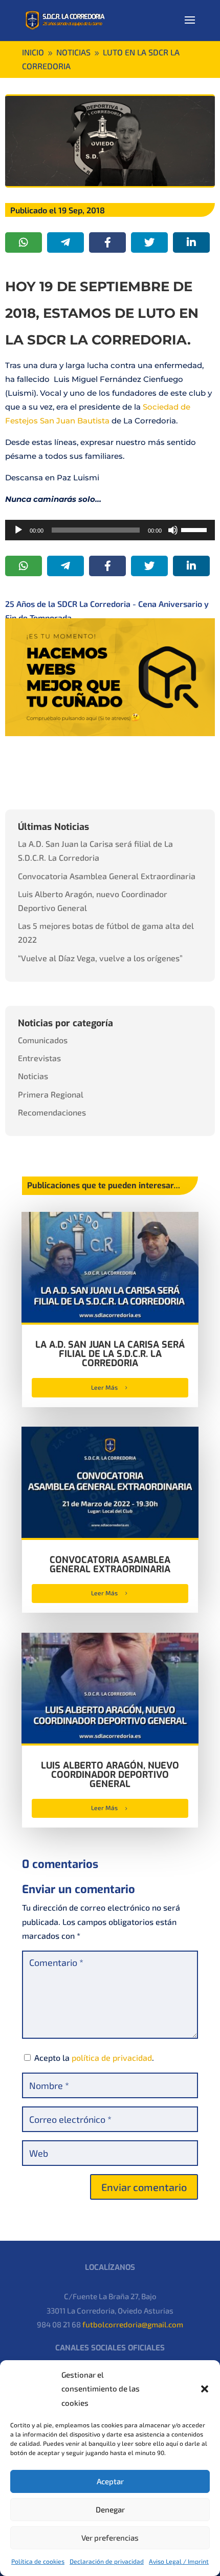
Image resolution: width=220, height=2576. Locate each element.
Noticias (33, 1076)
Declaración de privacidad (107, 2561)
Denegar (110, 2509)
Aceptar (110, 2481)
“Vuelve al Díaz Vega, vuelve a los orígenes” (100, 958)
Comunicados (43, 1040)
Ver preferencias (110, 2538)
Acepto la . (94, 2057)
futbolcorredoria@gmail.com (133, 2324)
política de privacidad (112, 2057)
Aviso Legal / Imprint (179, 2561)
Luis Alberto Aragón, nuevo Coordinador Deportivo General (110, 1775)
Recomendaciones (52, 1112)
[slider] (195, 529)
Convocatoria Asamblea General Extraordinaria (107, 876)
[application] (110, 530)
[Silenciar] (173, 530)
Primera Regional (51, 1094)
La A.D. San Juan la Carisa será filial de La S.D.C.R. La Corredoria (110, 1354)
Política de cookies (38, 2561)
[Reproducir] (18, 530)
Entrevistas (39, 1058)
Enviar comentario (144, 2187)
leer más (104, 1387)
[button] (205, 2389)
